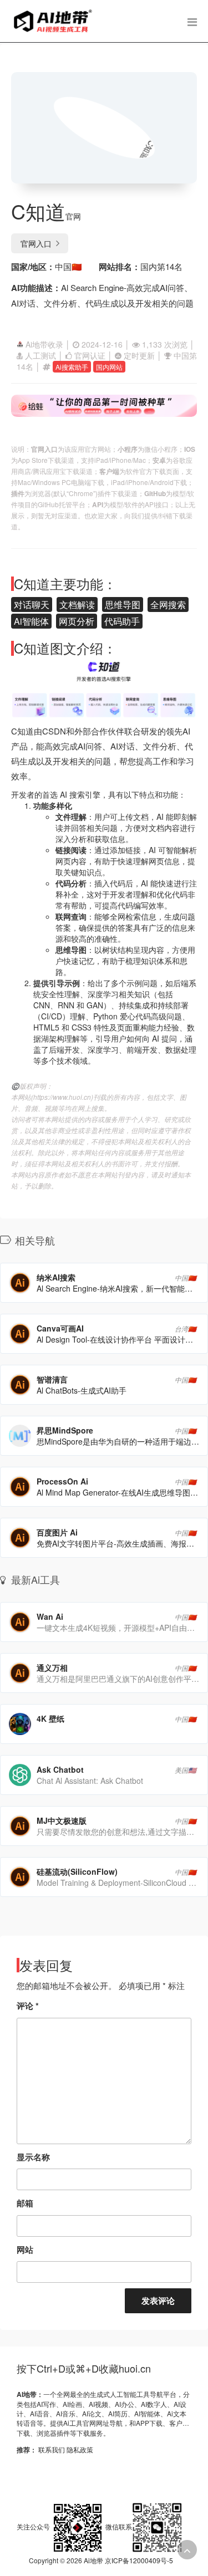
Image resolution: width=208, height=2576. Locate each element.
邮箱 (25, 2203)
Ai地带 (93, 2560)
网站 (25, 2249)
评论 (28, 2006)
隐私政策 (80, 2449)
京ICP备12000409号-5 (139, 2560)
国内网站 (109, 367)
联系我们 (52, 2449)
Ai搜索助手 (72, 367)
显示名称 (33, 2157)
